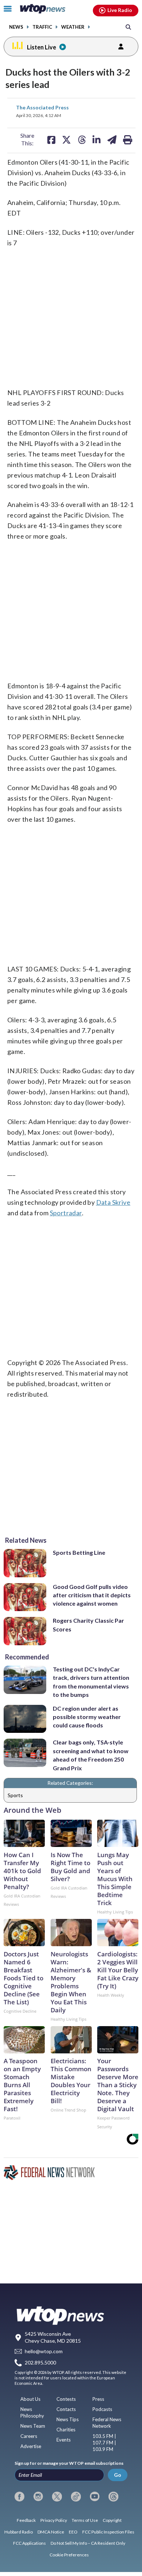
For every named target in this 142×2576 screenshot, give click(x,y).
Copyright (112, 2520)
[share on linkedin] (96, 140)
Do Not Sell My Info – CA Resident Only (88, 2543)
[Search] (128, 27)
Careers (29, 2436)
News (16, 27)
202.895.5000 (40, 2362)
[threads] (113, 2496)
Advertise (31, 2446)
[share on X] (66, 140)
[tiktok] (76, 2496)
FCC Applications (29, 2543)
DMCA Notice (51, 2532)
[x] (57, 2496)
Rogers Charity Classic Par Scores (88, 1625)
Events (64, 2440)
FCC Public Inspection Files (108, 2532)
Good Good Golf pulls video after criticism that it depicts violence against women (92, 1595)
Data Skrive (113, 1202)
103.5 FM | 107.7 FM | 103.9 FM (104, 2443)
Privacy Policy (54, 2520)
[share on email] (112, 140)
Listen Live (42, 47)
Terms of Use (85, 2520)
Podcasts (102, 2409)
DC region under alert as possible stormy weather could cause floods (87, 1717)
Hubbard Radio (19, 2532)
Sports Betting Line (79, 1552)
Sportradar (66, 1213)
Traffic (42, 27)
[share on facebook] (51, 140)
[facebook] (19, 2496)
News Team (33, 2426)
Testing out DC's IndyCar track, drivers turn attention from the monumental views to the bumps (91, 1682)
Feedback (26, 2520)
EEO (73, 2532)
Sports (15, 1795)
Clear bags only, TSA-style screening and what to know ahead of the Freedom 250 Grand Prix (91, 1755)
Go (118, 2475)
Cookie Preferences (69, 2555)
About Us (30, 2399)
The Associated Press (42, 107)
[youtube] (95, 2496)
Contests (66, 2399)
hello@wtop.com (44, 2352)
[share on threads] (82, 140)
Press (98, 2399)
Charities (66, 2430)
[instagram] (38, 2496)
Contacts (66, 2409)
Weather (73, 27)
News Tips (68, 2419)
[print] (128, 140)
